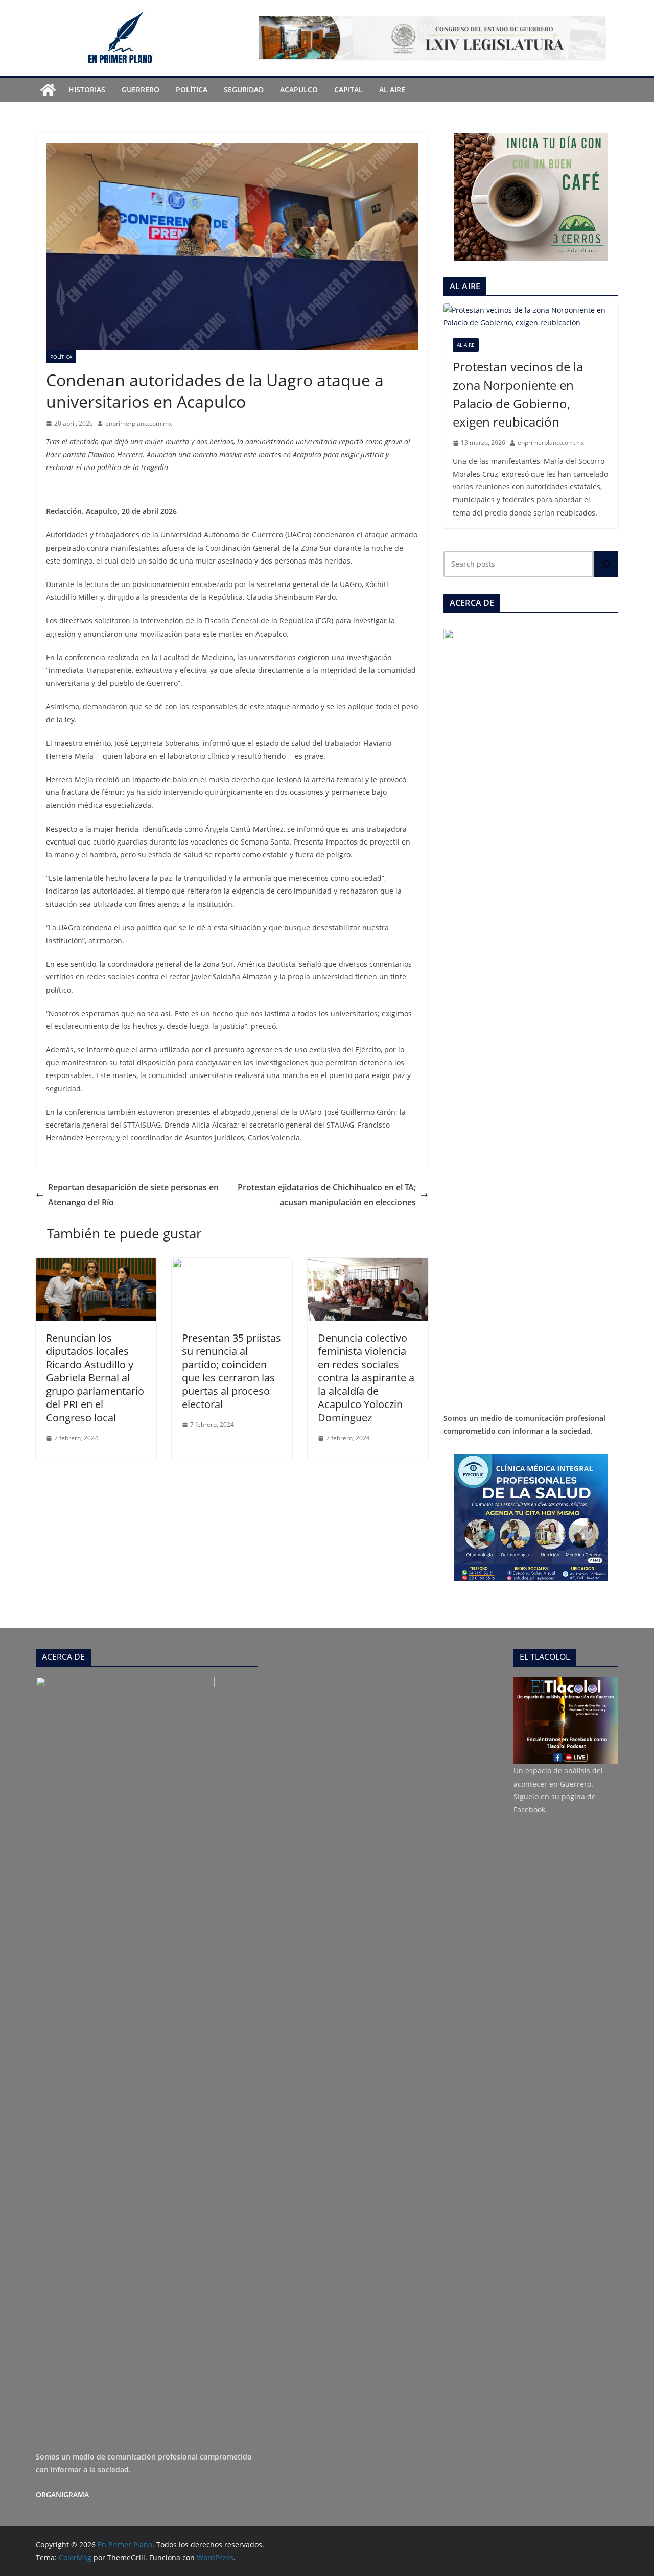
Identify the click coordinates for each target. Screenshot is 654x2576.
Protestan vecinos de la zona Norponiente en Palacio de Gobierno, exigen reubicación (518, 394)
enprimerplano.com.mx (138, 423)
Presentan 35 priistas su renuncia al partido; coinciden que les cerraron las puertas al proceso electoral (231, 1371)
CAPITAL (348, 90)
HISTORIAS (87, 90)
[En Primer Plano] (48, 90)
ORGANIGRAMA (62, 2495)
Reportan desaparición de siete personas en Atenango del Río (133, 1195)
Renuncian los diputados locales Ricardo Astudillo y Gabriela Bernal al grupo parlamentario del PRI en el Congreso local (95, 1378)
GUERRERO (141, 90)
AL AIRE (392, 90)
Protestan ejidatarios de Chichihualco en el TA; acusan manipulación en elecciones (327, 1195)
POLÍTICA (192, 90)
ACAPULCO (299, 90)
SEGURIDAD (244, 90)
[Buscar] (606, 564)
